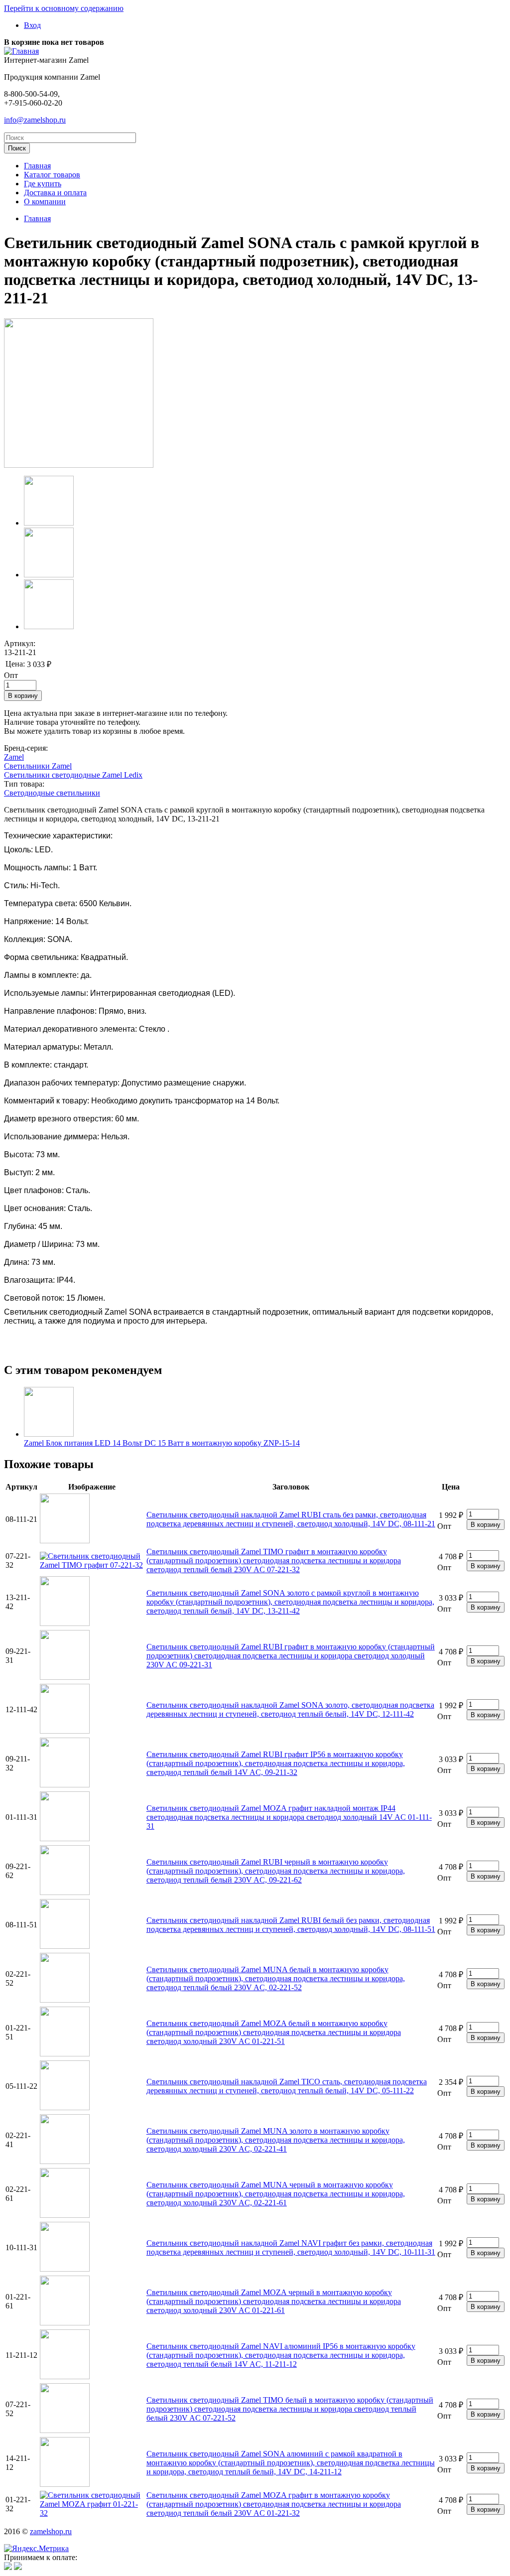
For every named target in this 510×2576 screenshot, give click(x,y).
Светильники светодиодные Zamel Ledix (73, 775)
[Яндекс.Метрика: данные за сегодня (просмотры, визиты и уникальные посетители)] (36, 2549)
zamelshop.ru (51, 2531)
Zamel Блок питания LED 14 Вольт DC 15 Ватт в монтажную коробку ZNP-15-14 (162, 1443)
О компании (45, 202)
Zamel (14, 757)
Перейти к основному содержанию (64, 8)
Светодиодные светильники (52, 793)
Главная (37, 166)
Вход (32, 25)
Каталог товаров (52, 175)
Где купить (43, 184)
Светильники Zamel (38, 766)
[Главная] (21, 51)
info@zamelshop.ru (35, 120)
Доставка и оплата (55, 193)
